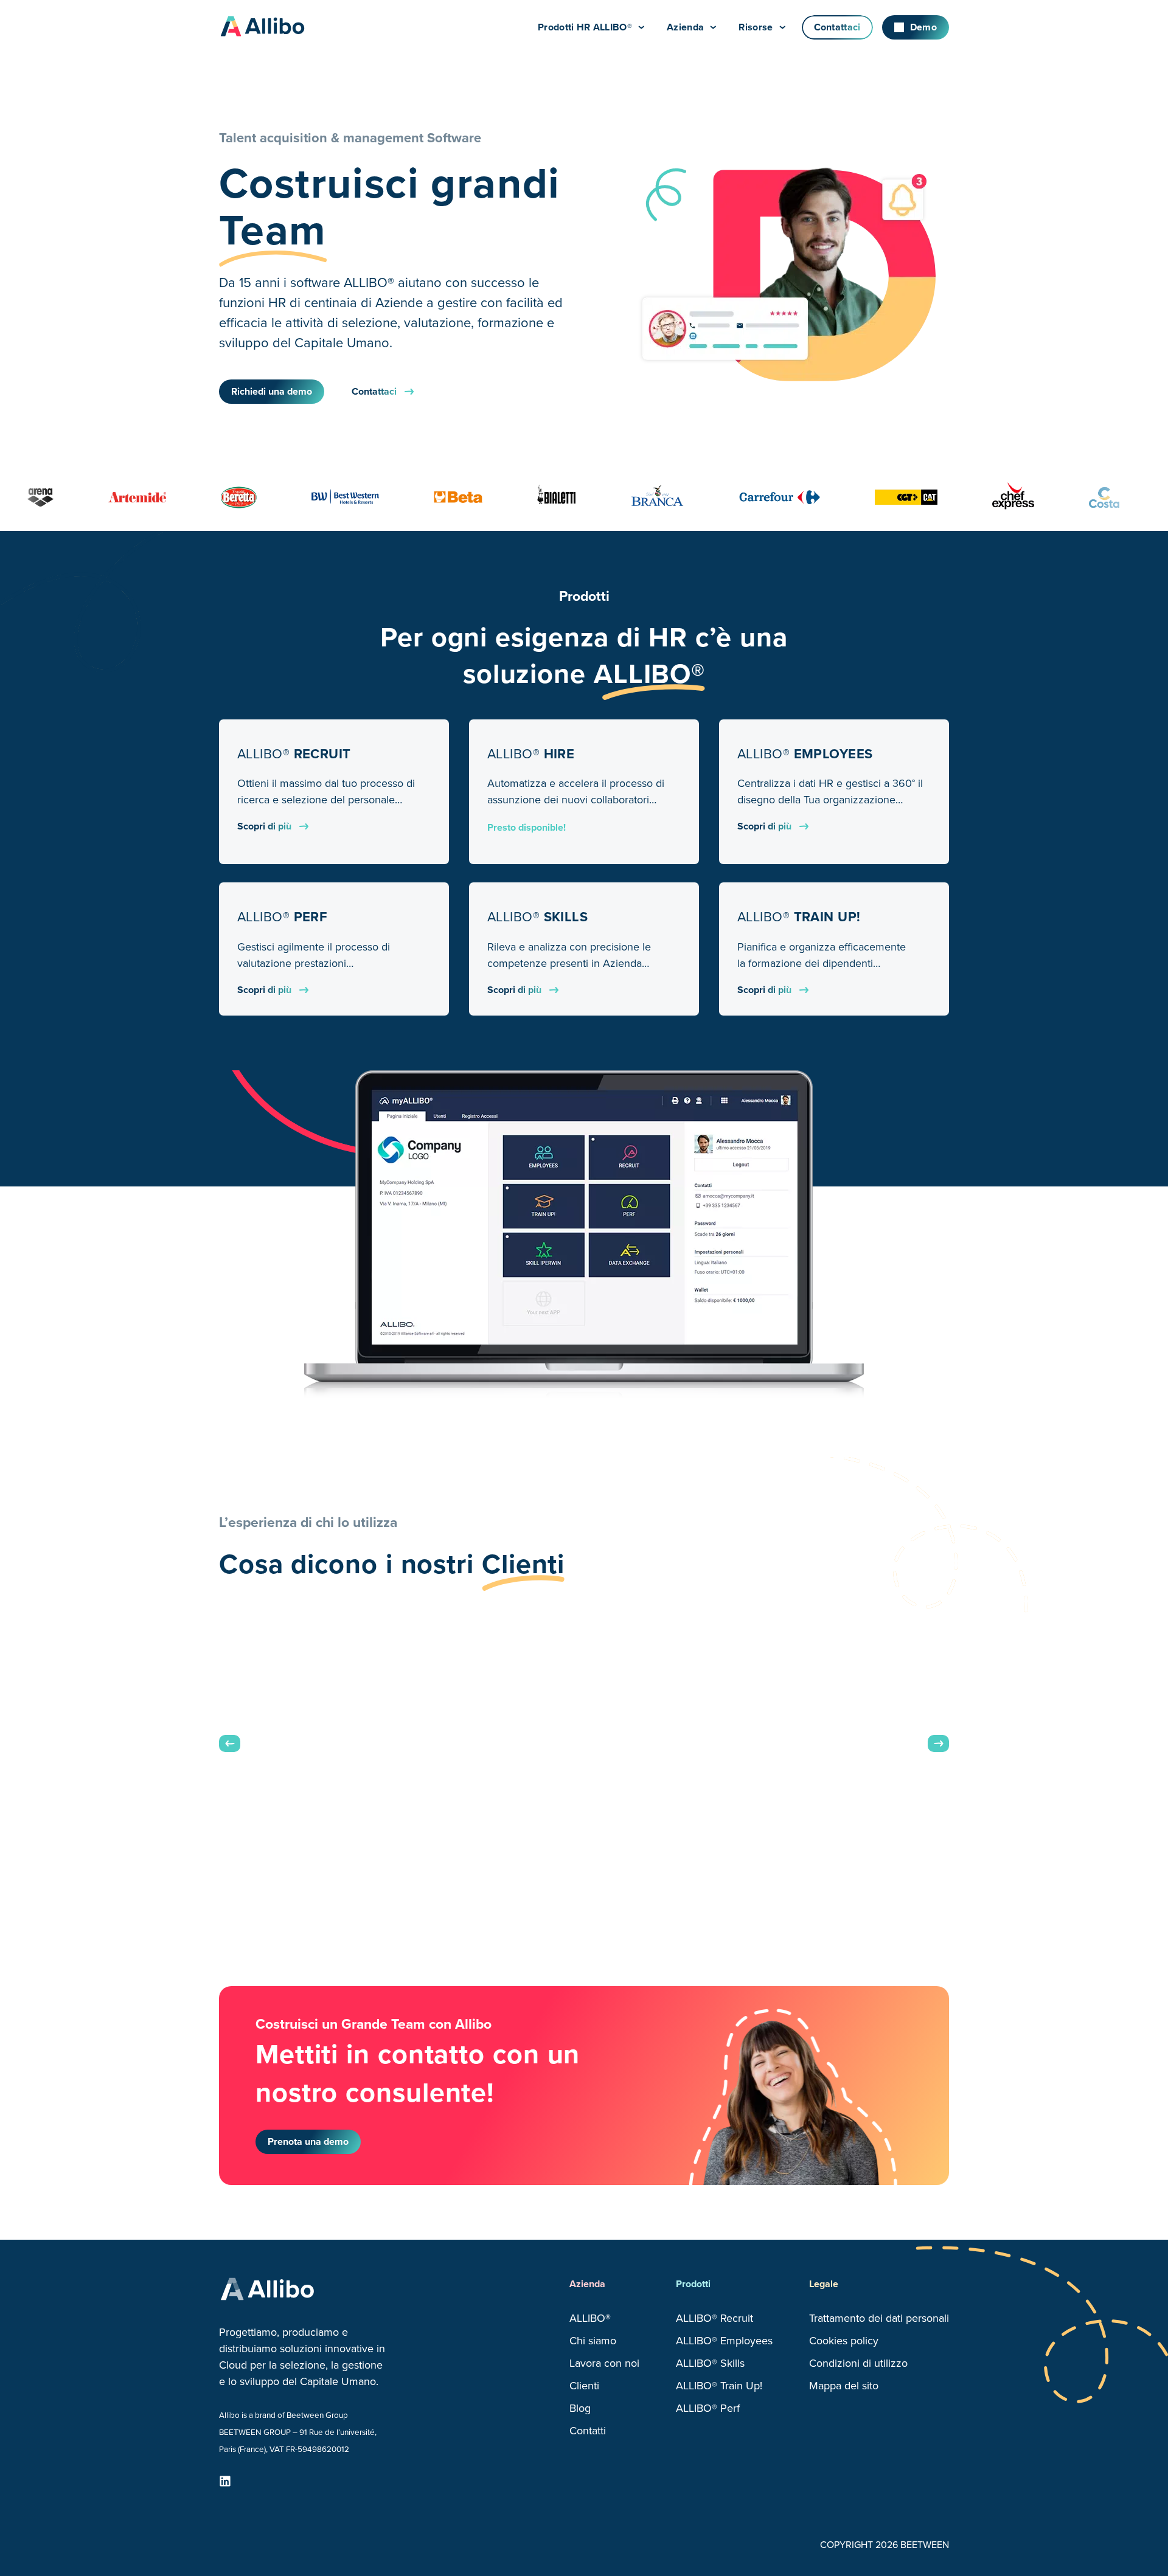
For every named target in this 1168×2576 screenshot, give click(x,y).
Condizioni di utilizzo (858, 2363)
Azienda (685, 27)
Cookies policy (844, 2340)
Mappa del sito (844, 2385)
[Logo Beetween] (274, 27)
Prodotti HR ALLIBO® (585, 27)
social (225, 2481)
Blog (580, 2408)
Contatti (588, 2430)
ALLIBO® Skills (710, 2363)
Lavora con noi (604, 2363)
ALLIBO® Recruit (714, 2318)
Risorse (756, 27)
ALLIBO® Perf (708, 2408)
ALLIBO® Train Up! (719, 2385)
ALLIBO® (590, 2318)
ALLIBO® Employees (724, 2340)
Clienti (584, 2385)
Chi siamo (593, 2340)
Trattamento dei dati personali (879, 2318)
